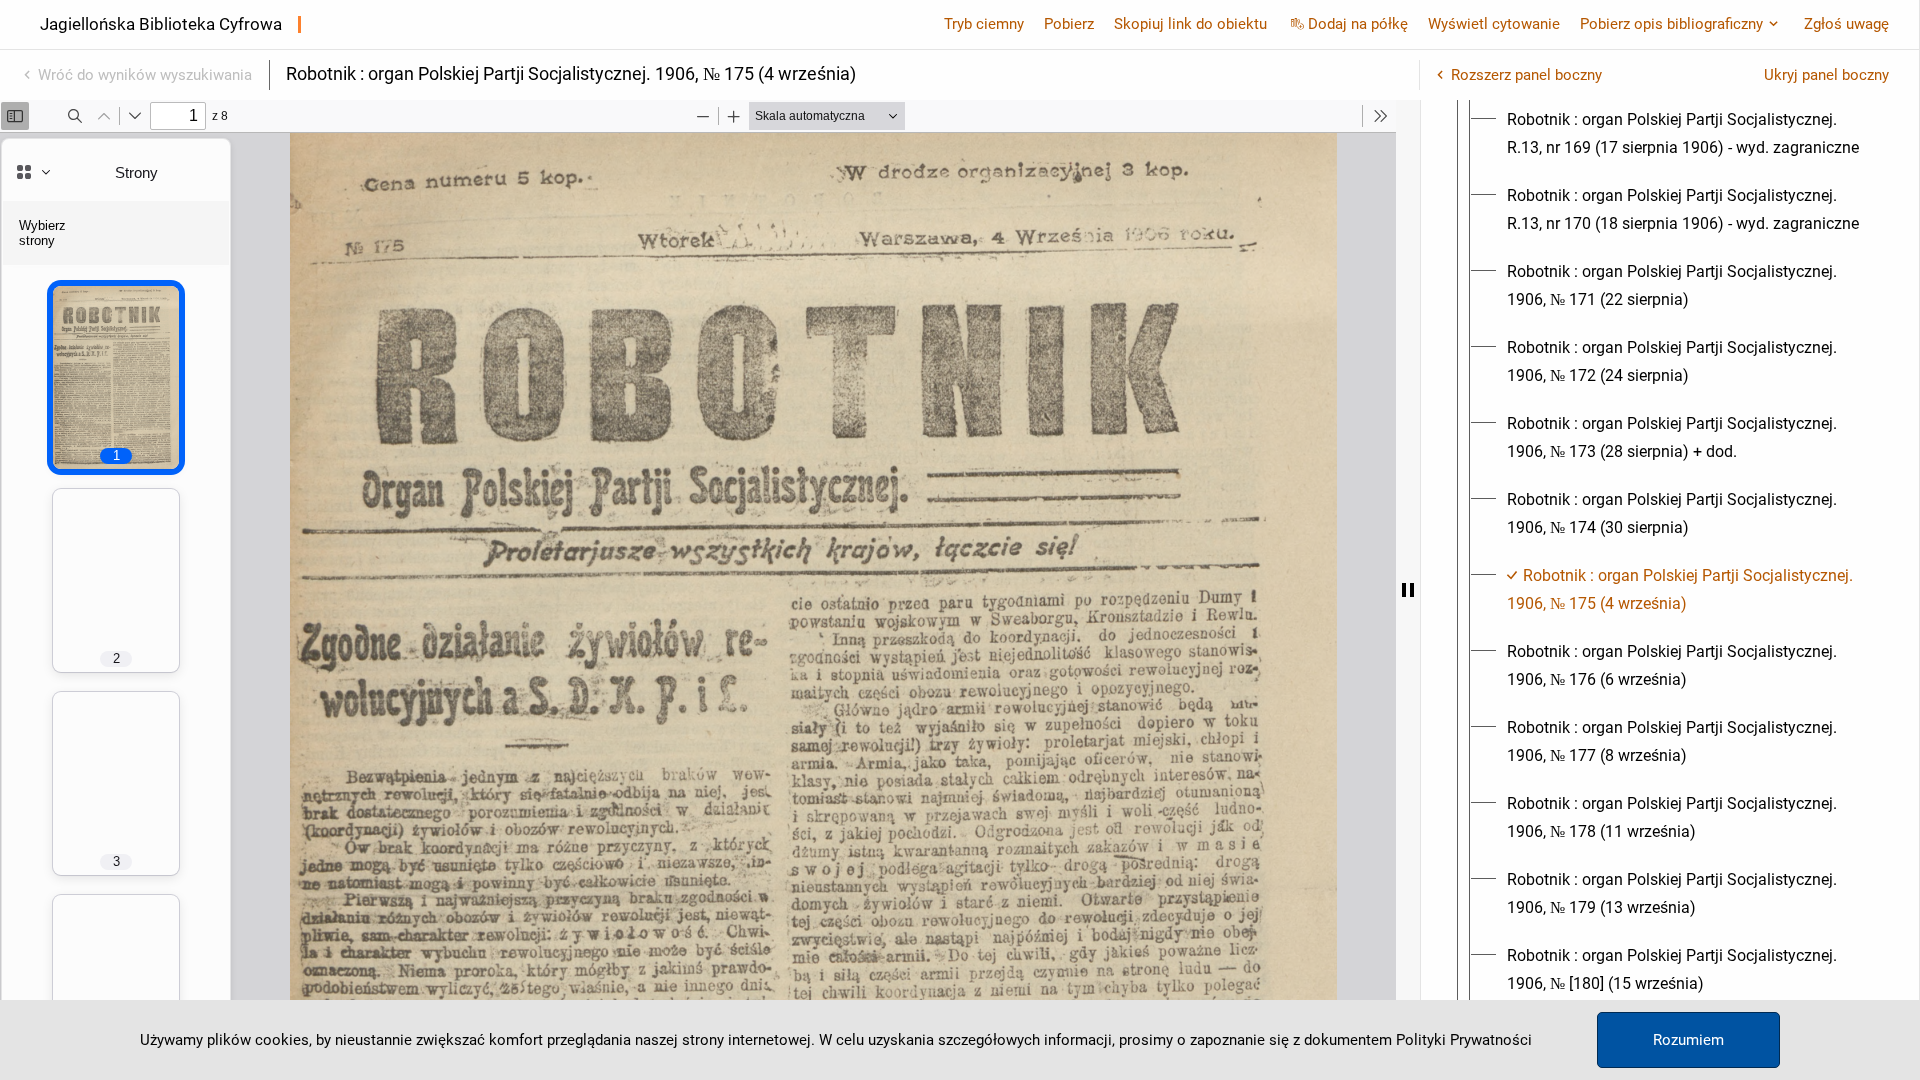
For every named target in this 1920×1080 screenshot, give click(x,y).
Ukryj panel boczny (1826, 75)
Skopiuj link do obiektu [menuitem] (1190, 24)
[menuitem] (1688, 134)
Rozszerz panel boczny (1526, 75)
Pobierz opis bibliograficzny (1671, 24)
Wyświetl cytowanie (1494, 24)
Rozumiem (1688, 1040)
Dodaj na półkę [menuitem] (1358, 24)
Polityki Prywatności (1464, 1040)
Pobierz (1069, 24)
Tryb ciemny (984, 24)
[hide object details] (1408, 590)
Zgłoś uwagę (1846, 24)
